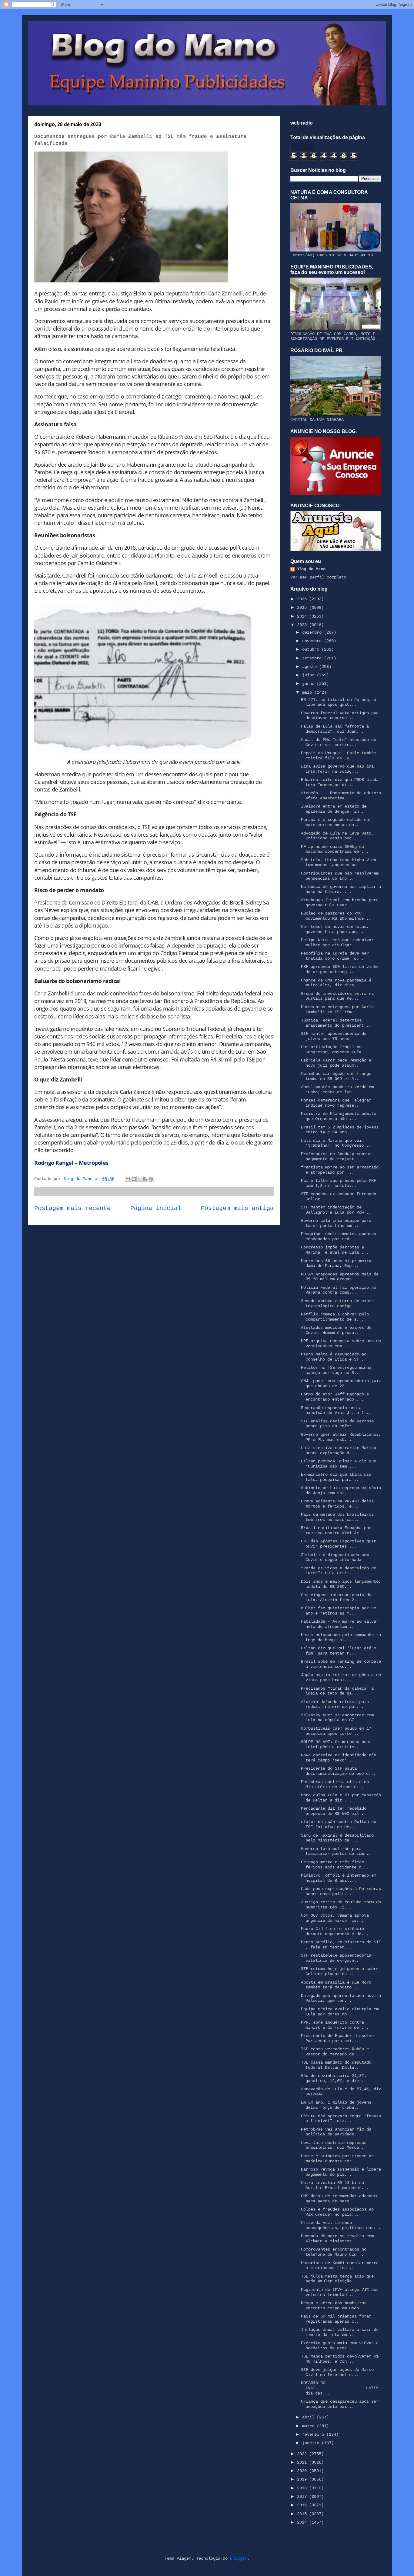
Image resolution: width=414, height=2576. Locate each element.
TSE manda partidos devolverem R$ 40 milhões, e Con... (340, 2359)
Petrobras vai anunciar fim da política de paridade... (336, 2132)
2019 (303, 2479)
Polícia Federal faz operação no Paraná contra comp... (339, 1290)
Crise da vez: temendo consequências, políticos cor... (341, 2225)
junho (309, 684)
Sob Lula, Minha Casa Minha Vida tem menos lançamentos (339, 863)
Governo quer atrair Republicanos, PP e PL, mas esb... (341, 1437)
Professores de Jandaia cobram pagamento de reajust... (336, 1156)
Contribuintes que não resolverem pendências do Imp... (340, 876)
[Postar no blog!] (134, 1179)
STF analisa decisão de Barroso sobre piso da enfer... (337, 1424)
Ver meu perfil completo (318, 577)
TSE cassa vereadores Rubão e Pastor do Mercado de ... (335, 2052)
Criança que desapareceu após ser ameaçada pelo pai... (340, 2404)
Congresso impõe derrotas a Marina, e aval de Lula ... (335, 1250)
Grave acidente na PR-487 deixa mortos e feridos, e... (337, 1504)
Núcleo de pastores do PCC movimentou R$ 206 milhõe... (336, 916)
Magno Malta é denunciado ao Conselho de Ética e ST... (334, 1357)
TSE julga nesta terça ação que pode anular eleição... (337, 2279)
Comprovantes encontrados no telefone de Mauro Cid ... (334, 2252)
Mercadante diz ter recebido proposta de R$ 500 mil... (334, 1811)
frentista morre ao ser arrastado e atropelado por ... (340, 1170)
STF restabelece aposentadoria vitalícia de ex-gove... (336, 1958)
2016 (303, 2505)
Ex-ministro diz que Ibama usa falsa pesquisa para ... (336, 1477)
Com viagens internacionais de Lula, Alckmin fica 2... (336, 1597)
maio (308, 692)
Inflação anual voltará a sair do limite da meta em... (340, 2332)
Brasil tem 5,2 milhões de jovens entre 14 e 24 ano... (340, 1130)
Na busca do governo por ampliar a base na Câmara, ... (341, 889)
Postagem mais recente (72, 1208)
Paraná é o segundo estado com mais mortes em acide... (336, 822)
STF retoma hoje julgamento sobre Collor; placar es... (340, 1971)
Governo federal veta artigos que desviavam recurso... (340, 716)
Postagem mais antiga (237, 1208)
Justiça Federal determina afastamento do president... (336, 1023)
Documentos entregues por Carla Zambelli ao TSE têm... (337, 1010)
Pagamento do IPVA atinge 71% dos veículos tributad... (340, 2292)
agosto (311, 667)
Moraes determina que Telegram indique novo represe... (336, 1103)
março (309, 2426)
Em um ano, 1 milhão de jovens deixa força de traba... (336, 2105)
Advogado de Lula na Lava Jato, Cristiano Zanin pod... (337, 836)
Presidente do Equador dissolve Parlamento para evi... (337, 2038)
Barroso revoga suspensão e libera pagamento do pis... (341, 2172)
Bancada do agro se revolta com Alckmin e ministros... (337, 2239)
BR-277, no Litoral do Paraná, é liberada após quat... (339, 702)
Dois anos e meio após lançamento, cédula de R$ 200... (341, 1584)
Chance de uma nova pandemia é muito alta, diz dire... (336, 983)
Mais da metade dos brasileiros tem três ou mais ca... (337, 1517)
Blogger (239, 2558)
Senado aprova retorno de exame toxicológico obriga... (337, 1303)
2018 (303, 2488)
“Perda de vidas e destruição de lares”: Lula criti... (339, 1571)
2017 (303, 2497)
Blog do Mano (311, 569)
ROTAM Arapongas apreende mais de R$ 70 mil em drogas (340, 1277)
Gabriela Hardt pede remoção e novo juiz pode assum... (336, 1063)
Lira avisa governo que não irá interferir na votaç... (337, 769)
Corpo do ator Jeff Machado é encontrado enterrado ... (335, 1397)
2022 (303, 2454)
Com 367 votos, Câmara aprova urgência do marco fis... (335, 1918)
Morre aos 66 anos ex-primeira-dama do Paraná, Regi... (337, 1263)
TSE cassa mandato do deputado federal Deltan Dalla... (336, 2065)
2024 (303, 616)
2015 (303, 2514)
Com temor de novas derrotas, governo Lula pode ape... (335, 929)
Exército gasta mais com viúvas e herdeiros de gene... (340, 2346)
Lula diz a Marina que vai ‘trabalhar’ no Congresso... (336, 1143)
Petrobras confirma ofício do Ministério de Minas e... (335, 1784)
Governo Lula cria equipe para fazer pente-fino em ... (336, 1223)
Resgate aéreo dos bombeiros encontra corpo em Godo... (334, 2306)
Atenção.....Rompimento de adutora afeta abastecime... (341, 796)
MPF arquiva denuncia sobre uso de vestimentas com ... (341, 1343)
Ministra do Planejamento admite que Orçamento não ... (339, 1116)
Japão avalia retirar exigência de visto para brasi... (341, 1677)
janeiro (312, 2443)
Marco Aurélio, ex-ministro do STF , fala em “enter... (341, 1945)
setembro (313, 658)
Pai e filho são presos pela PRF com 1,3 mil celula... (339, 1183)
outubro (312, 649)
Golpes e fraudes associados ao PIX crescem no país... (337, 2212)
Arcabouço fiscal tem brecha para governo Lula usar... (340, 903)
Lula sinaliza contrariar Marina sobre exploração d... (339, 1450)
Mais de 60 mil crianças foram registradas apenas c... (336, 2319)
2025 (303, 608)
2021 (303, 2462)
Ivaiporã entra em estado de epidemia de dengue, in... (334, 809)
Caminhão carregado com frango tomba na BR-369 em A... (336, 1076)
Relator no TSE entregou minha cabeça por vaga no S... (336, 1370)
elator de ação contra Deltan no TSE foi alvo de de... (339, 1824)
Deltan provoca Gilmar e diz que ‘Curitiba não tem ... (339, 1464)
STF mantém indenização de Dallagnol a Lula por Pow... (336, 1210)
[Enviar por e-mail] (128, 1179)
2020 (303, 2471)
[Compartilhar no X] (139, 1179)
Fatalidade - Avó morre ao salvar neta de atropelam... (340, 1624)
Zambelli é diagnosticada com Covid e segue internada (335, 1557)
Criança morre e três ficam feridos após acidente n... (335, 1865)
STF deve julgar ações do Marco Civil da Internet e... (337, 2372)
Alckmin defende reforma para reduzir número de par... (335, 1704)
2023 (303, 625)
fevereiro (314, 2434)
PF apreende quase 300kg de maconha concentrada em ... (335, 849)
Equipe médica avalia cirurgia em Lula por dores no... (340, 2012)
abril (309, 2417)
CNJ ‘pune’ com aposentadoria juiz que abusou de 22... (341, 1383)
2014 (303, 2522)
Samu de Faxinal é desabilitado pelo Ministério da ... (337, 1838)
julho (309, 675)
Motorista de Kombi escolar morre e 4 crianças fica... (340, 2266)
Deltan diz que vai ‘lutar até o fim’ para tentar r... (339, 1651)
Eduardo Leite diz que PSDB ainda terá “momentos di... (340, 782)
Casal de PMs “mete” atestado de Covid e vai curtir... (339, 742)
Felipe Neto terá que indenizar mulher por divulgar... (337, 943)
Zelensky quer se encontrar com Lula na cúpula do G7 (337, 1718)
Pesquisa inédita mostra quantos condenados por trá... (339, 1236)
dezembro (313, 632)
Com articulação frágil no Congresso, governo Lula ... (336, 1050)
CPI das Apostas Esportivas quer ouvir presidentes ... (339, 1544)
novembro (313, 641)
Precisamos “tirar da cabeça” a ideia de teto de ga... (337, 1691)
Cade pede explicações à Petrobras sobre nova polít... (341, 1891)
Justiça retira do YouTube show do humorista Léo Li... (341, 1905)
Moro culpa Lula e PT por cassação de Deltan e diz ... (341, 1798)
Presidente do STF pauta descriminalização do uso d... (338, 1771)
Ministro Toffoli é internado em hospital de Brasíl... (339, 1878)
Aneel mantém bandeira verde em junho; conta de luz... (337, 1090)
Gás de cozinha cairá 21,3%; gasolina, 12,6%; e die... (334, 2078)
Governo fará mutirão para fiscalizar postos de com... (336, 1851)
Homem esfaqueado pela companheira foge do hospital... (341, 1637)
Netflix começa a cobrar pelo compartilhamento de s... (335, 1317)
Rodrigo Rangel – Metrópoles (71, 1163)
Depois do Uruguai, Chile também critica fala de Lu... (339, 756)
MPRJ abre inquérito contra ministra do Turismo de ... (335, 2025)
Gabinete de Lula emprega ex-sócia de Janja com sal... (341, 1490)
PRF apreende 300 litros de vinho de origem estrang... (340, 969)
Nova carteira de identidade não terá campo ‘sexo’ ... (339, 1758)
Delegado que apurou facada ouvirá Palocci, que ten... (341, 1998)
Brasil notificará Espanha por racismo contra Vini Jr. (336, 1530)
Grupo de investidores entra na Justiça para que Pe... (337, 996)
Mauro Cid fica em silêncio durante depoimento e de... (335, 1931)
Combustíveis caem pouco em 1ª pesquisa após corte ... (336, 1731)
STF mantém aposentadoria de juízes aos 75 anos (334, 1036)
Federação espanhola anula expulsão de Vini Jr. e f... (336, 1410)
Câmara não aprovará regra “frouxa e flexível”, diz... (341, 2119)
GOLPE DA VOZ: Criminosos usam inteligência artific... (336, 1744)
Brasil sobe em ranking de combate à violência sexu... (341, 1664)
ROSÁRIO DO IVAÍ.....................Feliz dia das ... (340, 2388)
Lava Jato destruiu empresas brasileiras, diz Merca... (334, 2145)
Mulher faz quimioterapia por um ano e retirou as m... (339, 1611)
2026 (303, 599)
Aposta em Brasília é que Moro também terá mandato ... (336, 1985)
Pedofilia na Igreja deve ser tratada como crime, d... (335, 956)
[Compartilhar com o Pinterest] (151, 1179)
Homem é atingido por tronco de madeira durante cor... (337, 2159)
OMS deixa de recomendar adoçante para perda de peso (340, 2199)
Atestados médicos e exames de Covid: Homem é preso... (336, 1330)
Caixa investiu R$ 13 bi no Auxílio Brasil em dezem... (335, 2185)
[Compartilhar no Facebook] (145, 1179)
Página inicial (156, 1208)
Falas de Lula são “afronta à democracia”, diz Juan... (335, 729)
